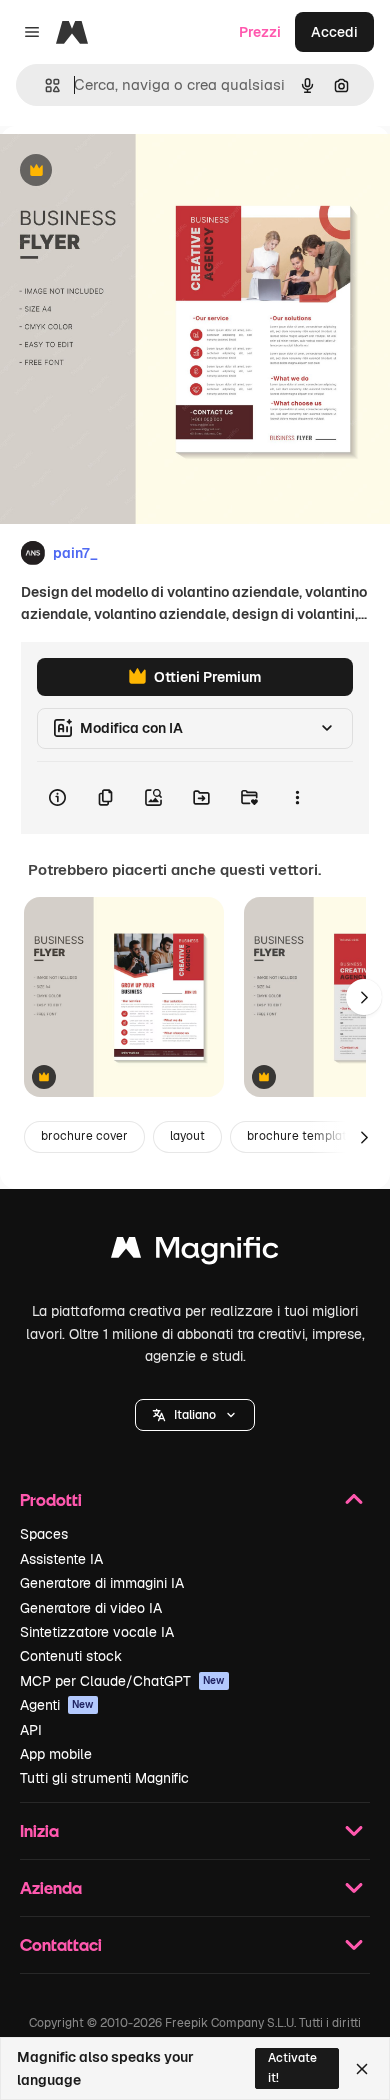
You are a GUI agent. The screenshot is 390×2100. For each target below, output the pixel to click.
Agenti (57, 1705)
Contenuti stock (71, 1656)
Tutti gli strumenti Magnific (104, 1778)
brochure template (300, 1136)
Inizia (39, 1830)
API (31, 1730)
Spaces (44, 1534)
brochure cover (84, 1136)
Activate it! (292, 2067)
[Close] (362, 2069)
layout (187, 1136)
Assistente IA (61, 1559)
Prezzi (260, 32)
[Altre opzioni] (297, 798)
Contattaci (61, 1944)
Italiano (195, 1415)
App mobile (56, 1754)
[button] (195, 1415)
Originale (132, 171)
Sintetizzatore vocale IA (97, 1632)
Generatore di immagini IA (102, 1583)
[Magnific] (195, 1252)
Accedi (334, 32)
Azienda (51, 1887)
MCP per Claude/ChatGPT (122, 1681)
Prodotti (51, 1499)
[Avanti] (364, 997)
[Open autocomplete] (44, 85)
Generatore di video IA (91, 1608)
